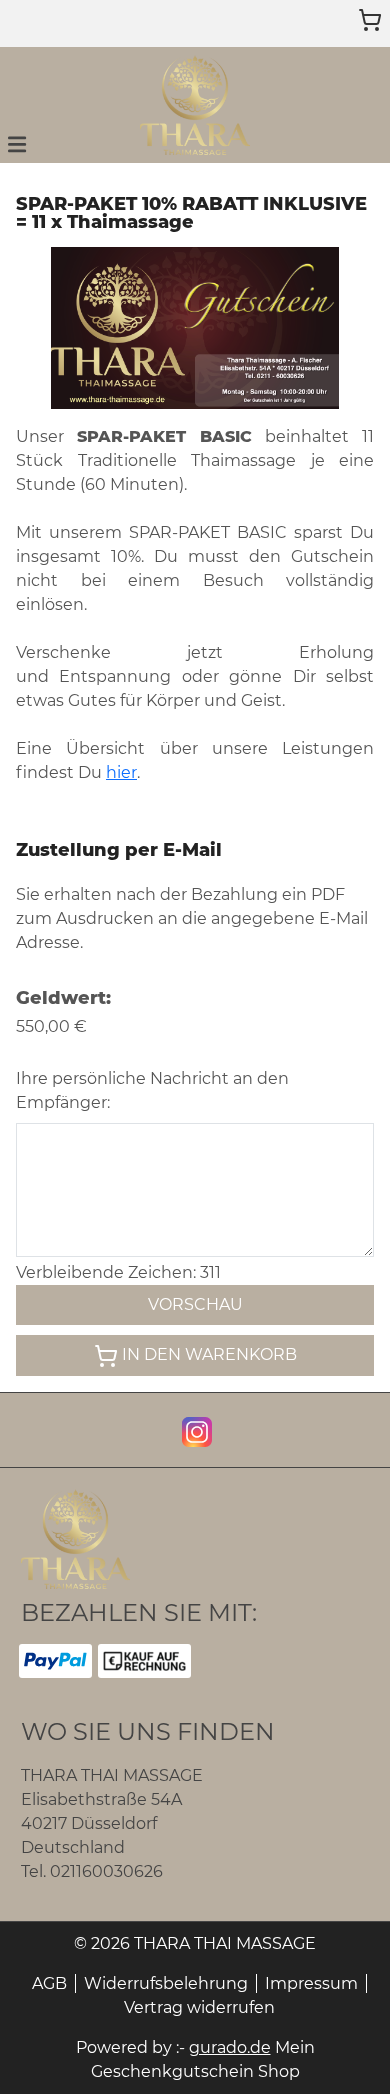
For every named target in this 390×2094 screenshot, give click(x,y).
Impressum (311, 1983)
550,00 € (51, 1026)
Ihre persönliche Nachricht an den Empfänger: (152, 1090)
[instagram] (195, 1430)
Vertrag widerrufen (199, 2007)
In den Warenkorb (209, 1354)
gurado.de (230, 2047)
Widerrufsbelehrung (166, 1983)
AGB (49, 1983)
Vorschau (195, 1304)
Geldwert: (63, 998)
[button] (17, 143)
